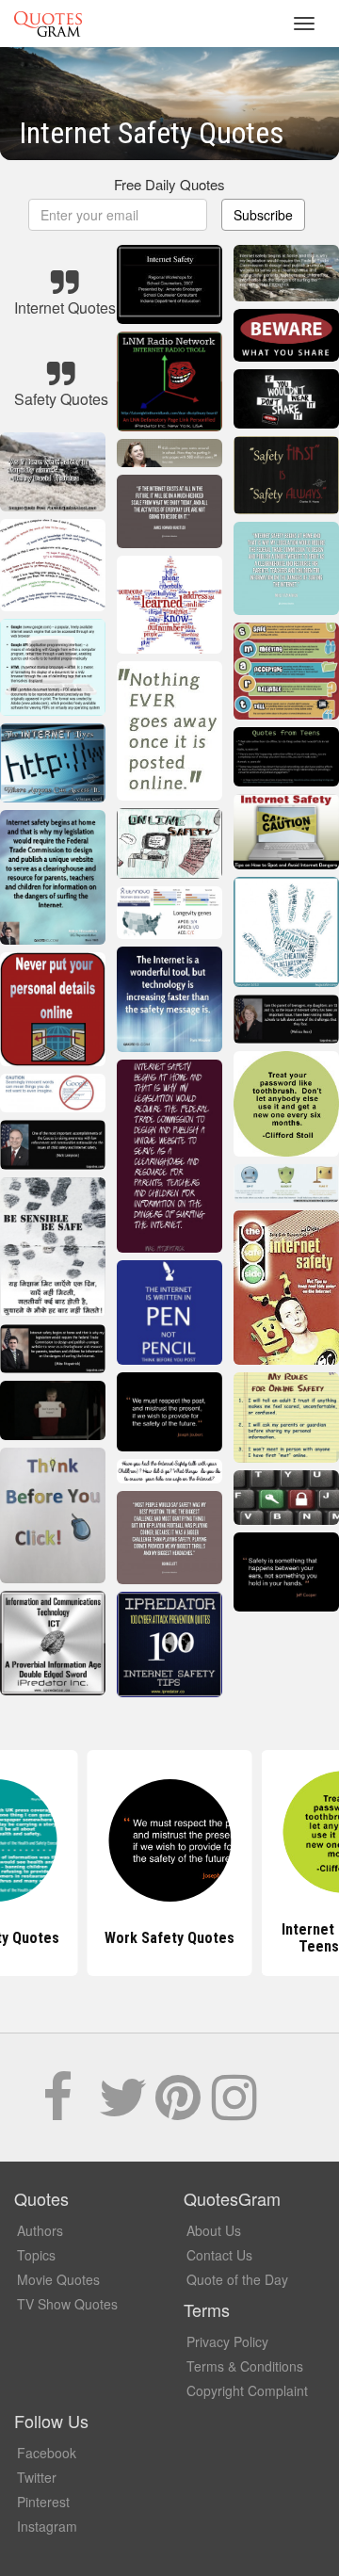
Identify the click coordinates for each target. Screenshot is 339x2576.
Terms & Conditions (245, 2366)
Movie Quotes (58, 2279)
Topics (36, 2255)
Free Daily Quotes (169, 184)
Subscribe (263, 215)
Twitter (37, 2477)
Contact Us (219, 2255)
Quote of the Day (237, 2279)
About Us (214, 2230)
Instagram (47, 2526)
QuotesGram (48, 24)
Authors (40, 2230)
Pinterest (43, 2502)
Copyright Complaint (247, 2390)
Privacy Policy (227, 2341)
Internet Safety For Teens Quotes (169, 1938)
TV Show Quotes (67, 2304)
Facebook (47, 2453)
